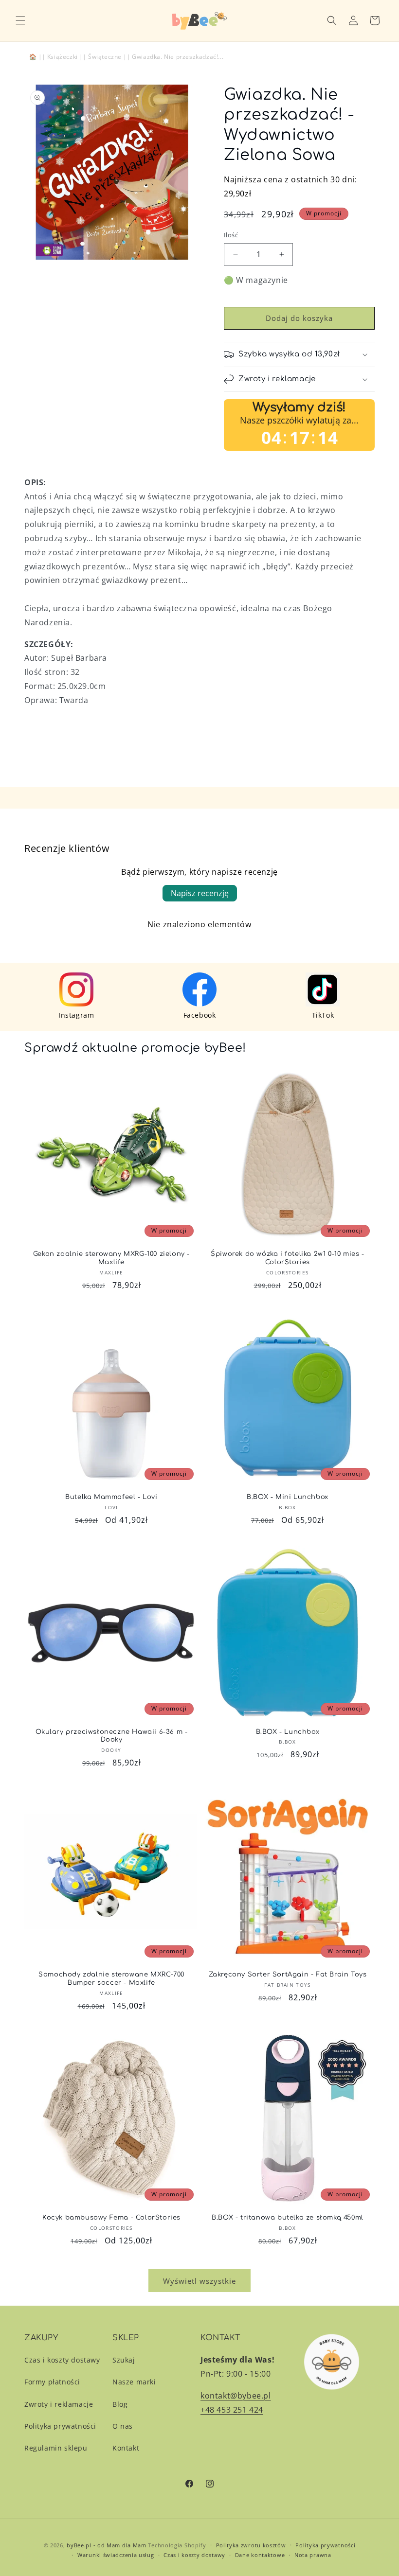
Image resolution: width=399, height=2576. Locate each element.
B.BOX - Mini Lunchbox (288, 1497)
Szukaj (124, 2360)
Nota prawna (313, 2555)
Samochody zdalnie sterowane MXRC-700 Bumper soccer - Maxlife (111, 1979)
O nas (123, 2426)
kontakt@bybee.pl (236, 2396)
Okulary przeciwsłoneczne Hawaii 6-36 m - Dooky (112, 1736)
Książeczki (63, 57)
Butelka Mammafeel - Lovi (111, 1497)
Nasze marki (134, 2382)
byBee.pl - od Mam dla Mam (107, 2545)
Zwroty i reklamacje (59, 2404)
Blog (120, 2404)
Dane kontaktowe (260, 2555)
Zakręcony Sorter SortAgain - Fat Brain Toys (288, 1975)
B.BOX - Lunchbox (288, 1732)
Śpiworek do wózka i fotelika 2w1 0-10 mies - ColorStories (287, 1258)
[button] (20, 20)
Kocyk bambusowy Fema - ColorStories (111, 2218)
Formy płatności (52, 2382)
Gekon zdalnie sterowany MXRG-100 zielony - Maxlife (111, 1258)
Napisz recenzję (200, 893)
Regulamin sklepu (56, 2448)
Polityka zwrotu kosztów (251, 2545)
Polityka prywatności (60, 2426)
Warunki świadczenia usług (116, 2555)
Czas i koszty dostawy (62, 2360)
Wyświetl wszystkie (199, 2281)
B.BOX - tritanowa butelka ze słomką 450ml (288, 2218)
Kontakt (126, 2448)
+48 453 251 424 (232, 2410)
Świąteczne (105, 57)
